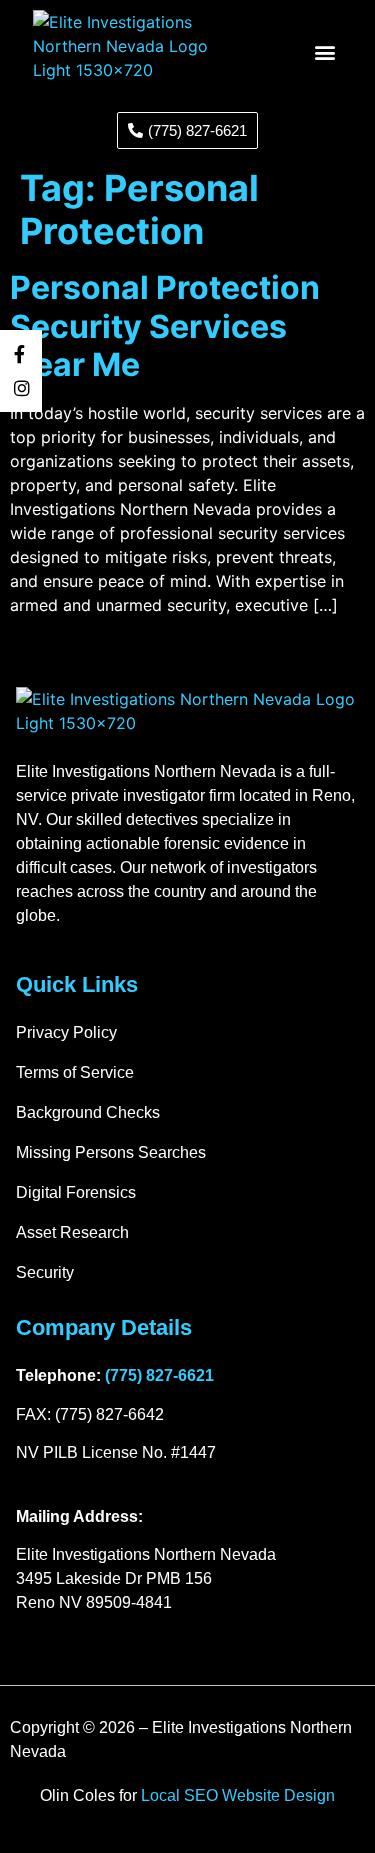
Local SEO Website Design (238, 1795)
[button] (325, 51)
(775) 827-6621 (159, 1375)
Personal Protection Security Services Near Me (165, 326)
